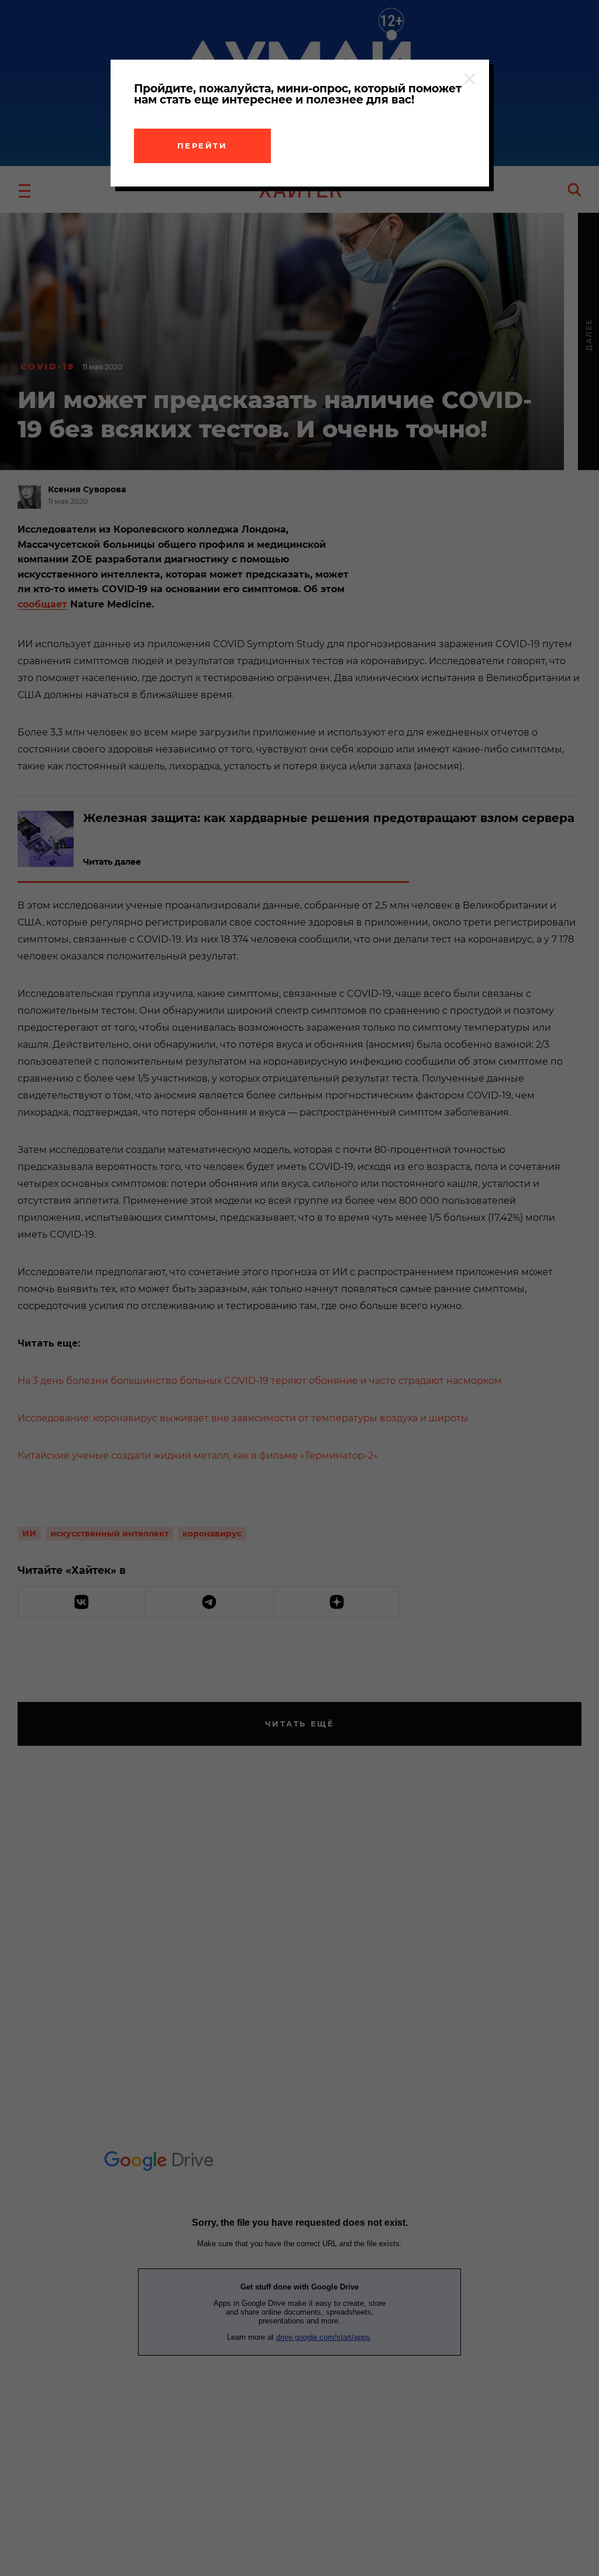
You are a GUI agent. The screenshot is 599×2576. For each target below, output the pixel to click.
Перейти (202, 146)
